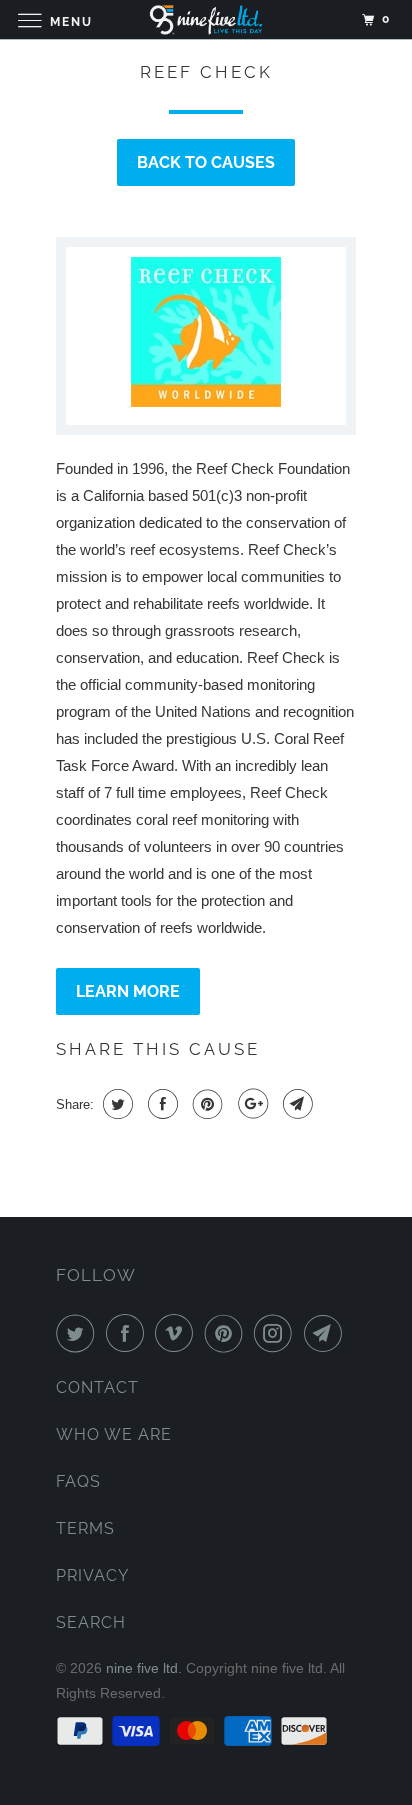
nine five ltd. (144, 1668)
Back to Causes (206, 162)
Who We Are (114, 1434)
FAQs (78, 1481)
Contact (97, 1387)
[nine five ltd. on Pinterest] (228, 1333)
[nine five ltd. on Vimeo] (178, 1333)
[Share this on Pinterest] (205, 1104)
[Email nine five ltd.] (327, 1333)
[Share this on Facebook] (160, 1104)
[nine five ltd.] (206, 19)
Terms (85, 1528)
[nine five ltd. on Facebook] (129, 1333)
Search (91, 1622)
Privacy (92, 1575)
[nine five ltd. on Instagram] (277, 1333)
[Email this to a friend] (295, 1104)
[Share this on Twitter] (115, 1104)
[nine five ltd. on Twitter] (79, 1333)
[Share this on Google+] (250, 1104)
